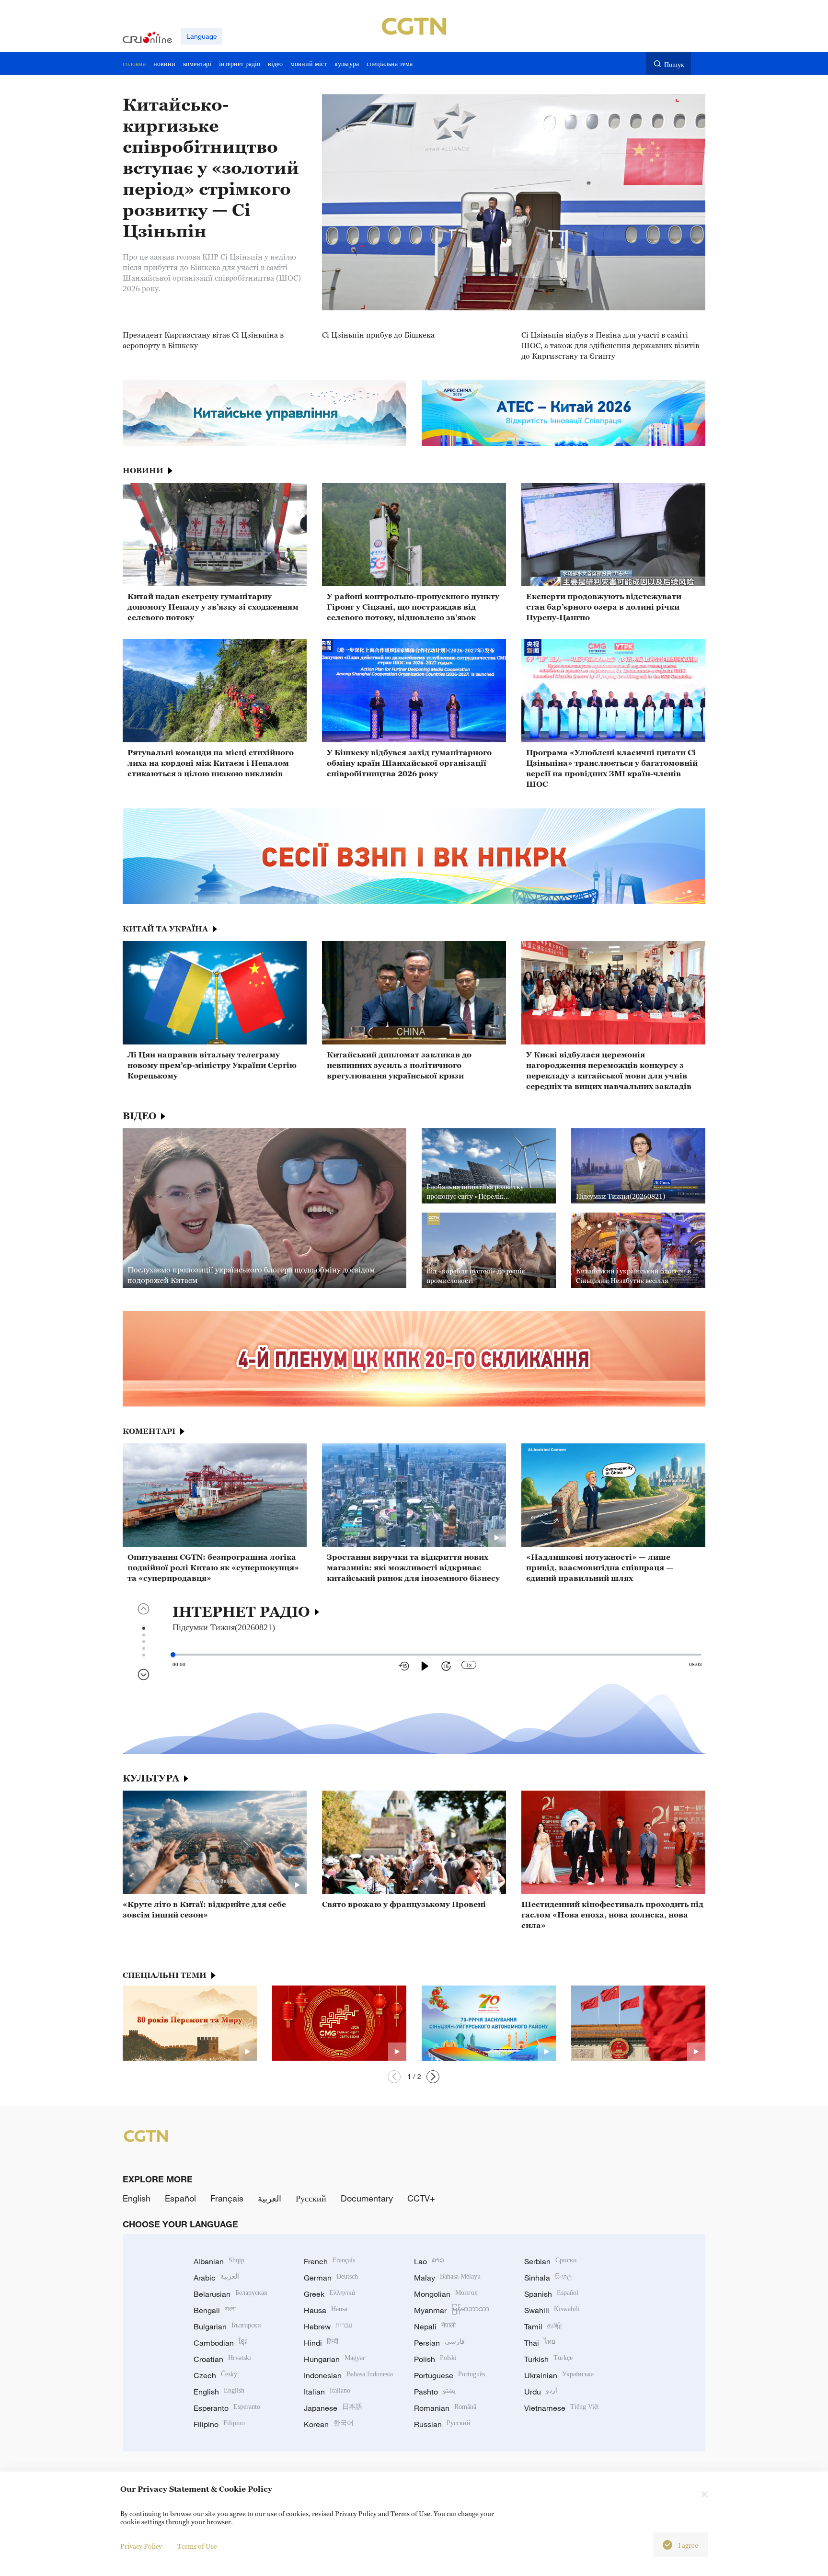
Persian (439, 2343)
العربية (270, 2198)
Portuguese (449, 2375)
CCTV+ (421, 2198)
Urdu (541, 2392)
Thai (540, 2343)
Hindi (321, 2343)
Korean (329, 2424)
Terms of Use (197, 2546)
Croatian (222, 2359)
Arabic (216, 2278)
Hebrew (328, 2326)
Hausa (326, 2310)
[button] (394, 2077)
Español (180, 2198)
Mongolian (446, 2294)
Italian (327, 2392)
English (137, 2198)
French (329, 2261)
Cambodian (220, 2343)
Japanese (333, 2408)
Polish (435, 2359)
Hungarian (334, 2359)
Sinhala (548, 2278)
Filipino (219, 2424)
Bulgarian (227, 2326)
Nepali (435, 2326)
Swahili (552, 2310)
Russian (442, 2424)
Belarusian (230, 2294)
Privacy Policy (141, 2546)
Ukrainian (559, 2375)
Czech (215, 2375)
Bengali (215, 2310)
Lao (429, 2261)
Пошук (674, 64)
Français (227, 2198)
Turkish (548, 2359)
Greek (329, 2294)
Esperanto (227, 2408)
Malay (447, 2278)
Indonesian (348, 2375)
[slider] (173, 1655)
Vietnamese (562, 2408)
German (331, 2278)
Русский (311, 2198)
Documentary (367, 2198)
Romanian (445, 2408)
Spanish (551, 2294)
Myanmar (452, 2310)
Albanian (219, 2261)
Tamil (543, 2326)
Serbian (551, 2261)
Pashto (435, 2392)
